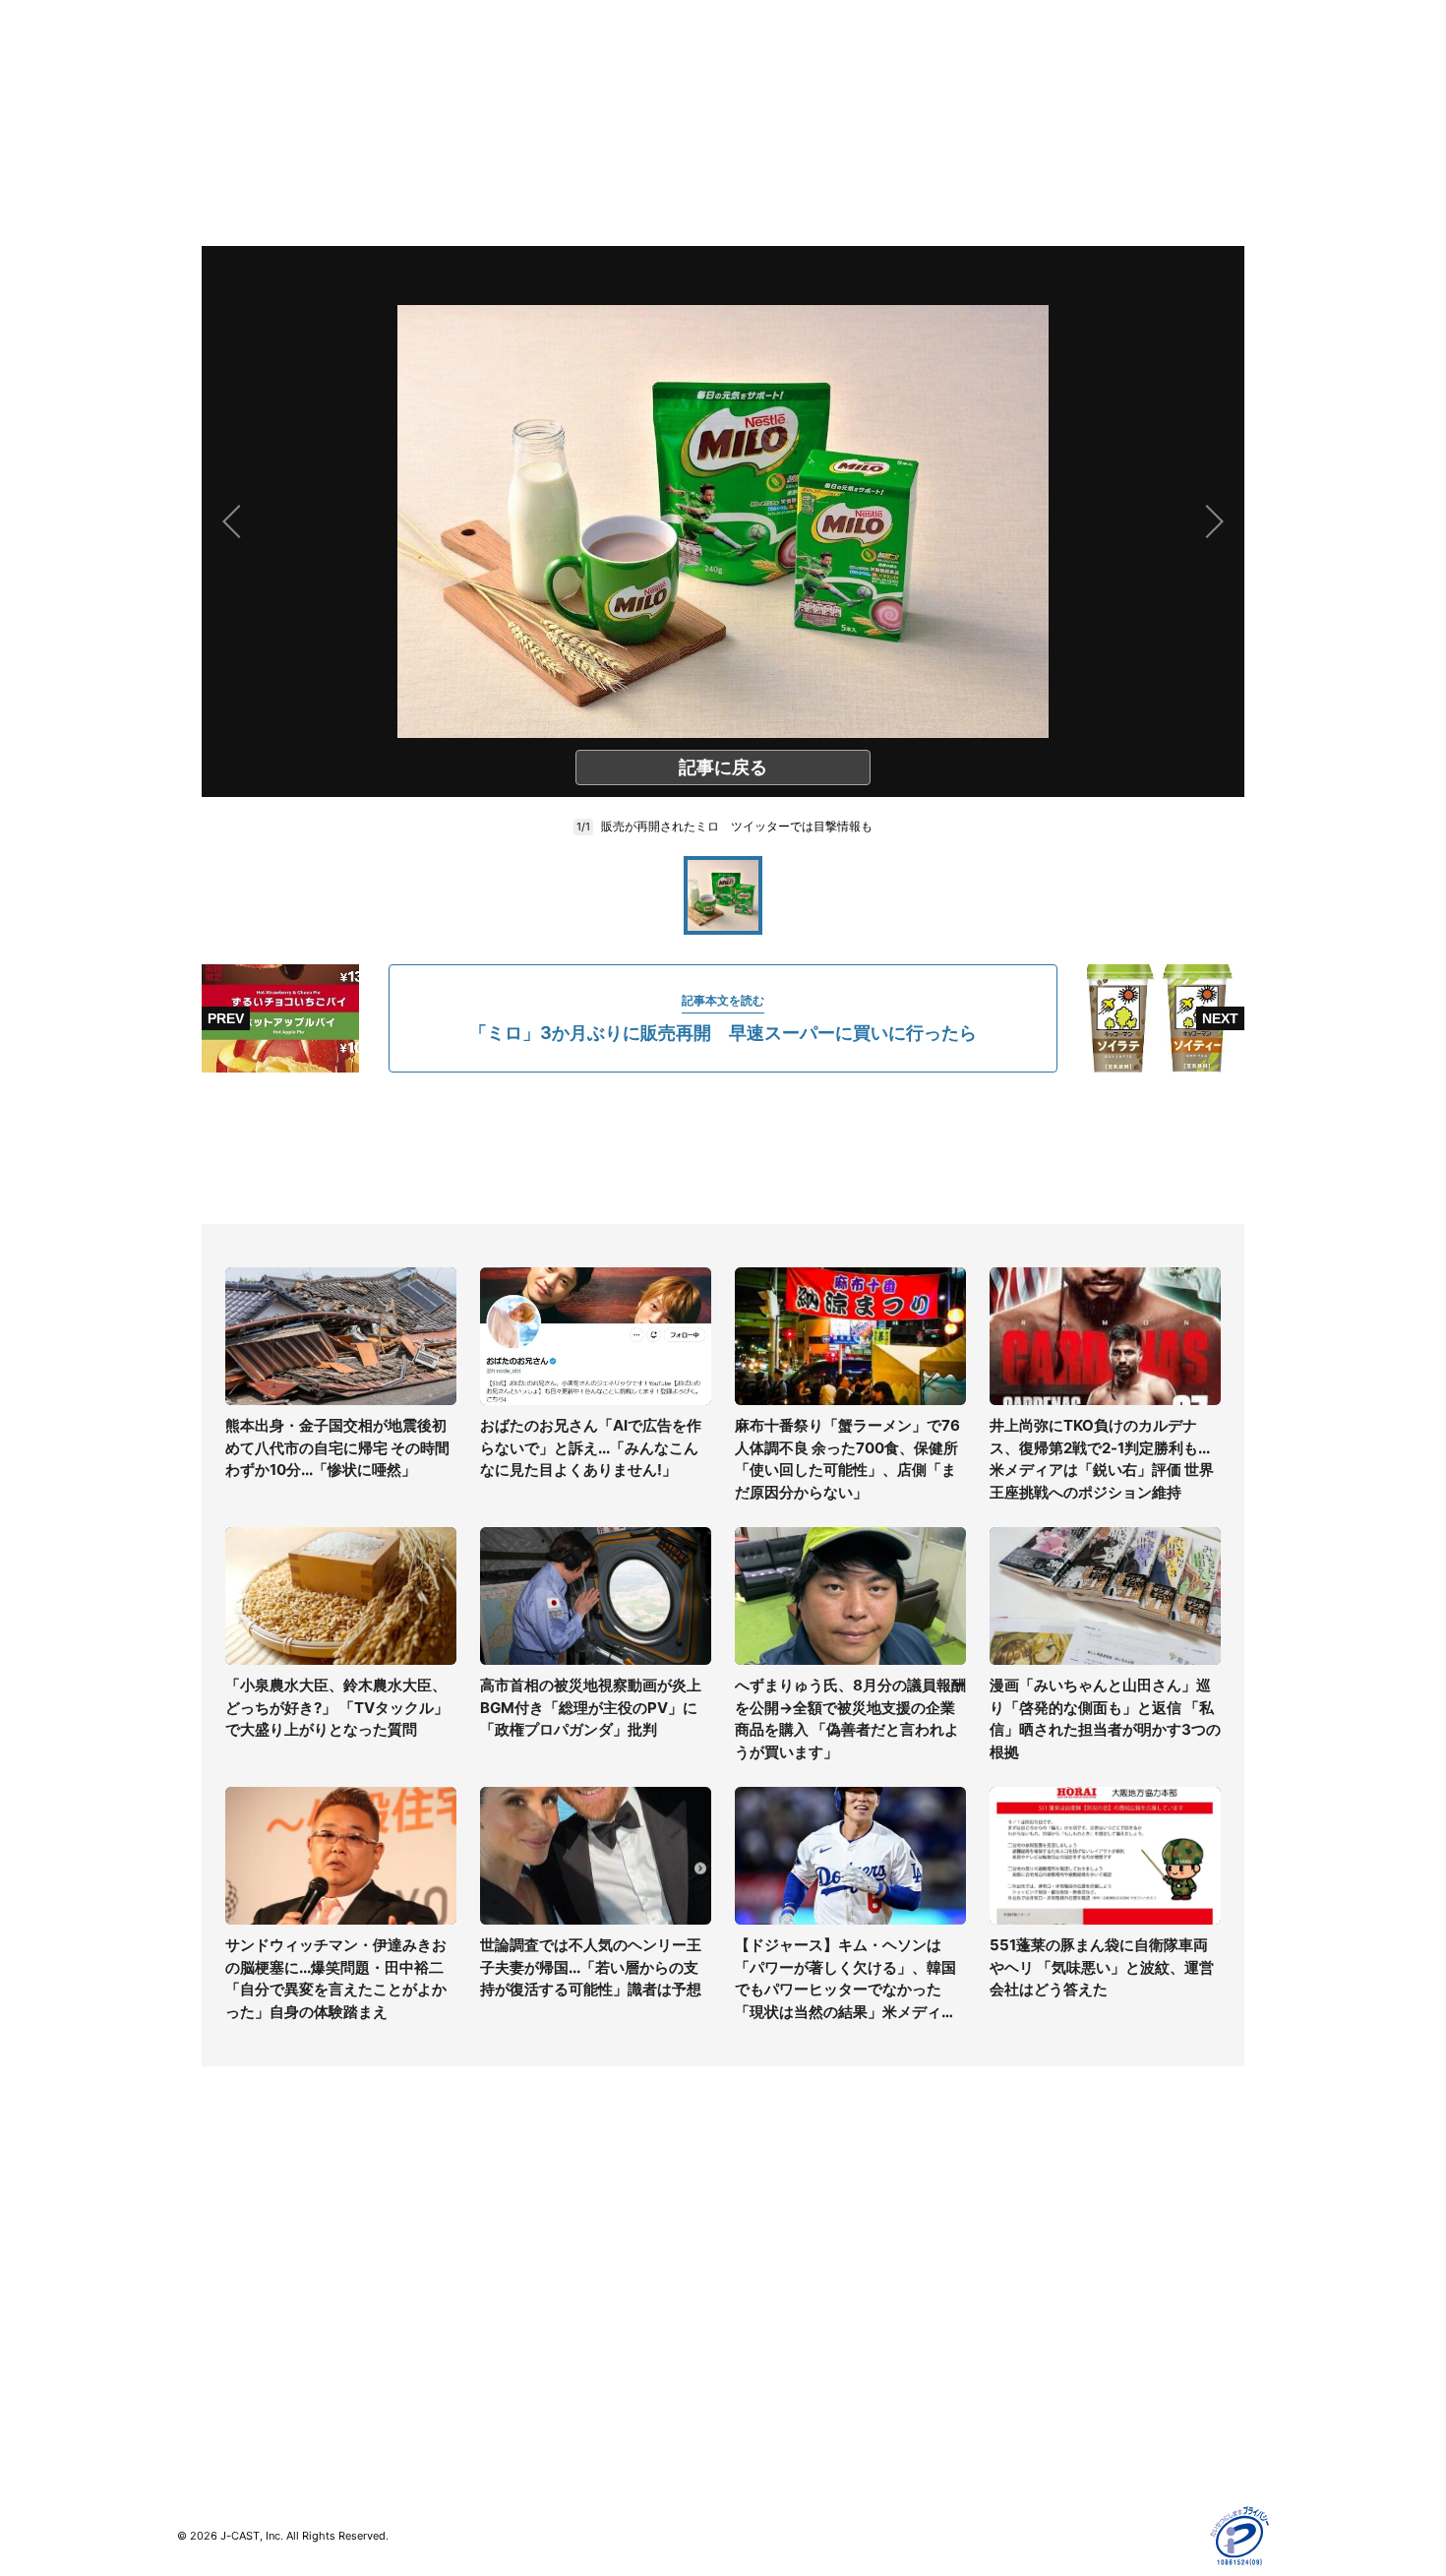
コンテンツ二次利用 (1058, 2418)
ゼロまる (478, 2401)
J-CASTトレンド (503, 2247)
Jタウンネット (496, 2373)
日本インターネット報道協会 (1086, 2447)
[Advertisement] (723, 1148)
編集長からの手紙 (778, 2332)
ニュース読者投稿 (778, 2304)
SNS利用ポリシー (1052, 2275)
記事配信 (1024, 2390)
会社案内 (751, 2218)
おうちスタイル (225, 2401)
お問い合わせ (764, 2275)
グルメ (198, 2247)
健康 (191, 2304)
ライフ (198, 2218)
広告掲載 (1024, 2361)
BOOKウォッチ (498, 2316)
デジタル (205, 2275)
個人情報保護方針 (1052, 2218)
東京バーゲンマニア (512, 2344)
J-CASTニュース (503, 2218)
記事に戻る (723, 767)
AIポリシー (1030, 2304)
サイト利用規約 (1045, 2247)
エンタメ (205, 2332)
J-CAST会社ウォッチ (517, 2275)
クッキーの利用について (1072, 2332)
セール (198, 2361)
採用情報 (751, 2247)
